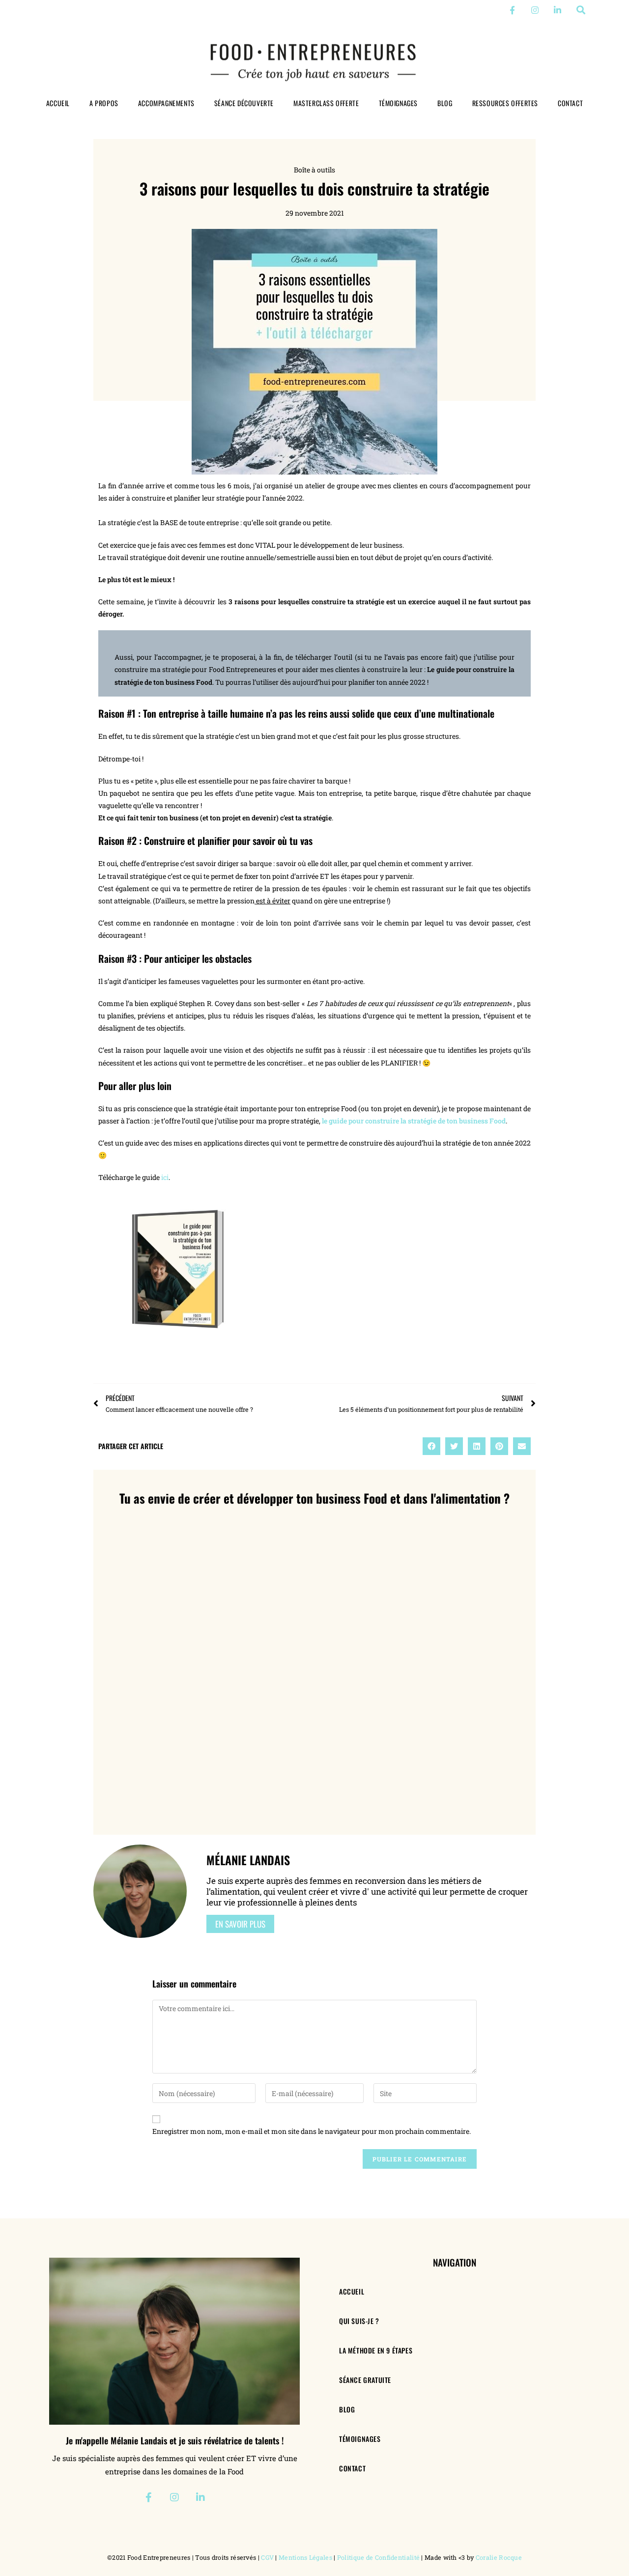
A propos (104, 103)
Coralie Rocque (499, 2557)
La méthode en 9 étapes (376, 2350)
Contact (570, 103)
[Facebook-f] (512, 10)
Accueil (58, 103)
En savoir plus (240, 1924)
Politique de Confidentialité (378, 2557)
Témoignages (399, 103)
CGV (267, 2557)
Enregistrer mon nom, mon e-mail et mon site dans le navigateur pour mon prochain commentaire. (312, 2131)
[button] (581, 10)
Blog (445, 103)
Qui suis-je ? (359, 2321)
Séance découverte (244, 103)
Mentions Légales (305, 2557)
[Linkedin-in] (558, 10)
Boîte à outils (314, 170)
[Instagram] (535, 10)
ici (165, 1177)
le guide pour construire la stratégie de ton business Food (414, 1121)
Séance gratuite (365, 2380)
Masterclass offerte (326, 103)
